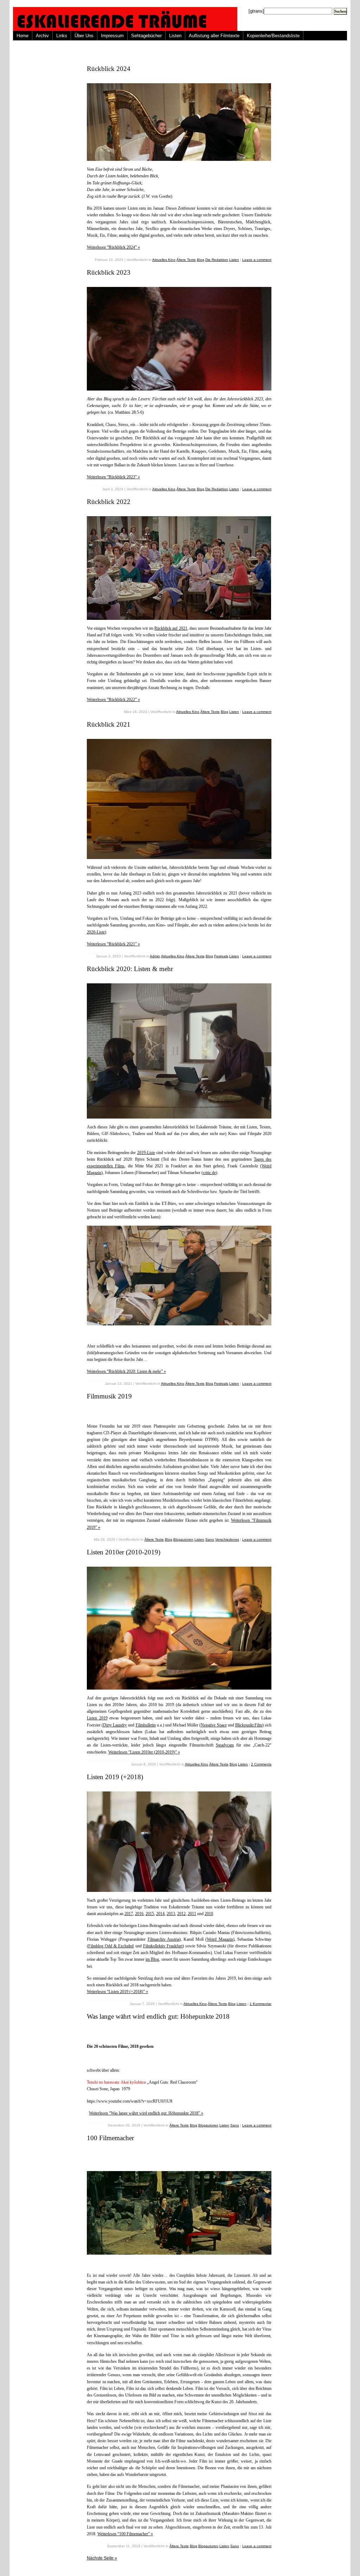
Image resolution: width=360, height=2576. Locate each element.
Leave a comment (257, 260)
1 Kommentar (261, 2004)
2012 (181, 1914)
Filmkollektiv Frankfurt (163, 1946)
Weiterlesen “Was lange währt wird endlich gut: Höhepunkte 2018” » (146, 2113)
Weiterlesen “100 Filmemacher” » (125, 2534)
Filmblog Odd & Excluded (111, 1946)
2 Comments (261, 1764)
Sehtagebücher (146, 36)
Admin (155, 956)
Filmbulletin (146, 1725)
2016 (139, 1914)
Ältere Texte (186, 260)
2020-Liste (96, 932)
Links (62, 36)
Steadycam (225, 1745)
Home (22, 36)
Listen (175, 36)
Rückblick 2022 (109, 502)
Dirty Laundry (115, 1725)
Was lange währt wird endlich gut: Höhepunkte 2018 (158, 2016)
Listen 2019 (97, 1718)
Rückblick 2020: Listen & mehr (130, 969)
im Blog (152, 1959)
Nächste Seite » (102, 2558)
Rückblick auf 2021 (171, 628)
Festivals (221, 956)
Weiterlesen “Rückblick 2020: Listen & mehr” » (126, 1371)
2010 (209, 1914)
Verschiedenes (227, 1539)
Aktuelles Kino (164, 260)
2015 (150, 1914)
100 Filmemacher (110, 2138)
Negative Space (214, 1725)
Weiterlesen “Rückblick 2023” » (113, 477)
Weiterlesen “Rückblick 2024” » (113, 247)
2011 (192, 1914)
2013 (171, 1914)
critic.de (209, 1173)
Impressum (112, 36)
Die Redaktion (217, 260)
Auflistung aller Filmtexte (214, 36)
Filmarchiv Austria (163, 1939)
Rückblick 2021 (109, 724)
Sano (210, 1539)
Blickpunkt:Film (249, 1725)
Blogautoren (183, 1539)
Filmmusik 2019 (109, 1396)
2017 (129, 1914)
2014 (160, 1914)
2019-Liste (146, 1153)
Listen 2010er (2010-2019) (124, 1552)
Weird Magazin (220, 1939)
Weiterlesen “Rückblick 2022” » (113, 700)
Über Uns (84, 36)
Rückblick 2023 (109, 272)
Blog (201, 260)
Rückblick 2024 (109, 69)
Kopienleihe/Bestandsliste (273, 36)
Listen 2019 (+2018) (115, 1777)
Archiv (42, 36)
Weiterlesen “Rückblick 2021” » (113, 944)
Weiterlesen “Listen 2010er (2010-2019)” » (144, 1752)
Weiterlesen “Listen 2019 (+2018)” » (117, 1992)
